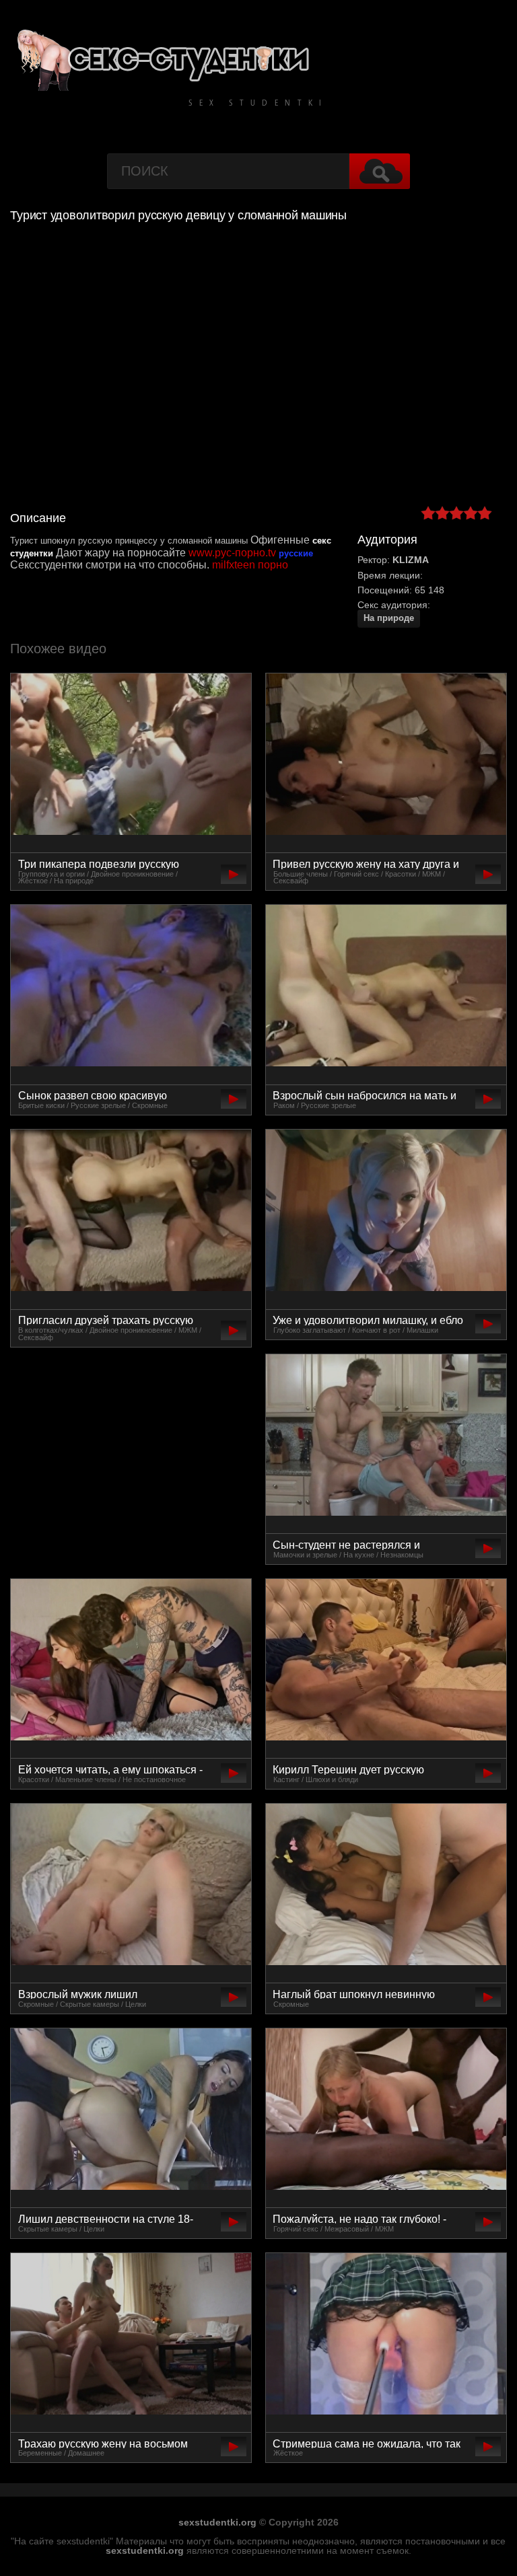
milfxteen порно (250, 565)
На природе (389, 618)
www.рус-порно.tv (232, 553)
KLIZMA (411, 560)
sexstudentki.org (217, 2522)
